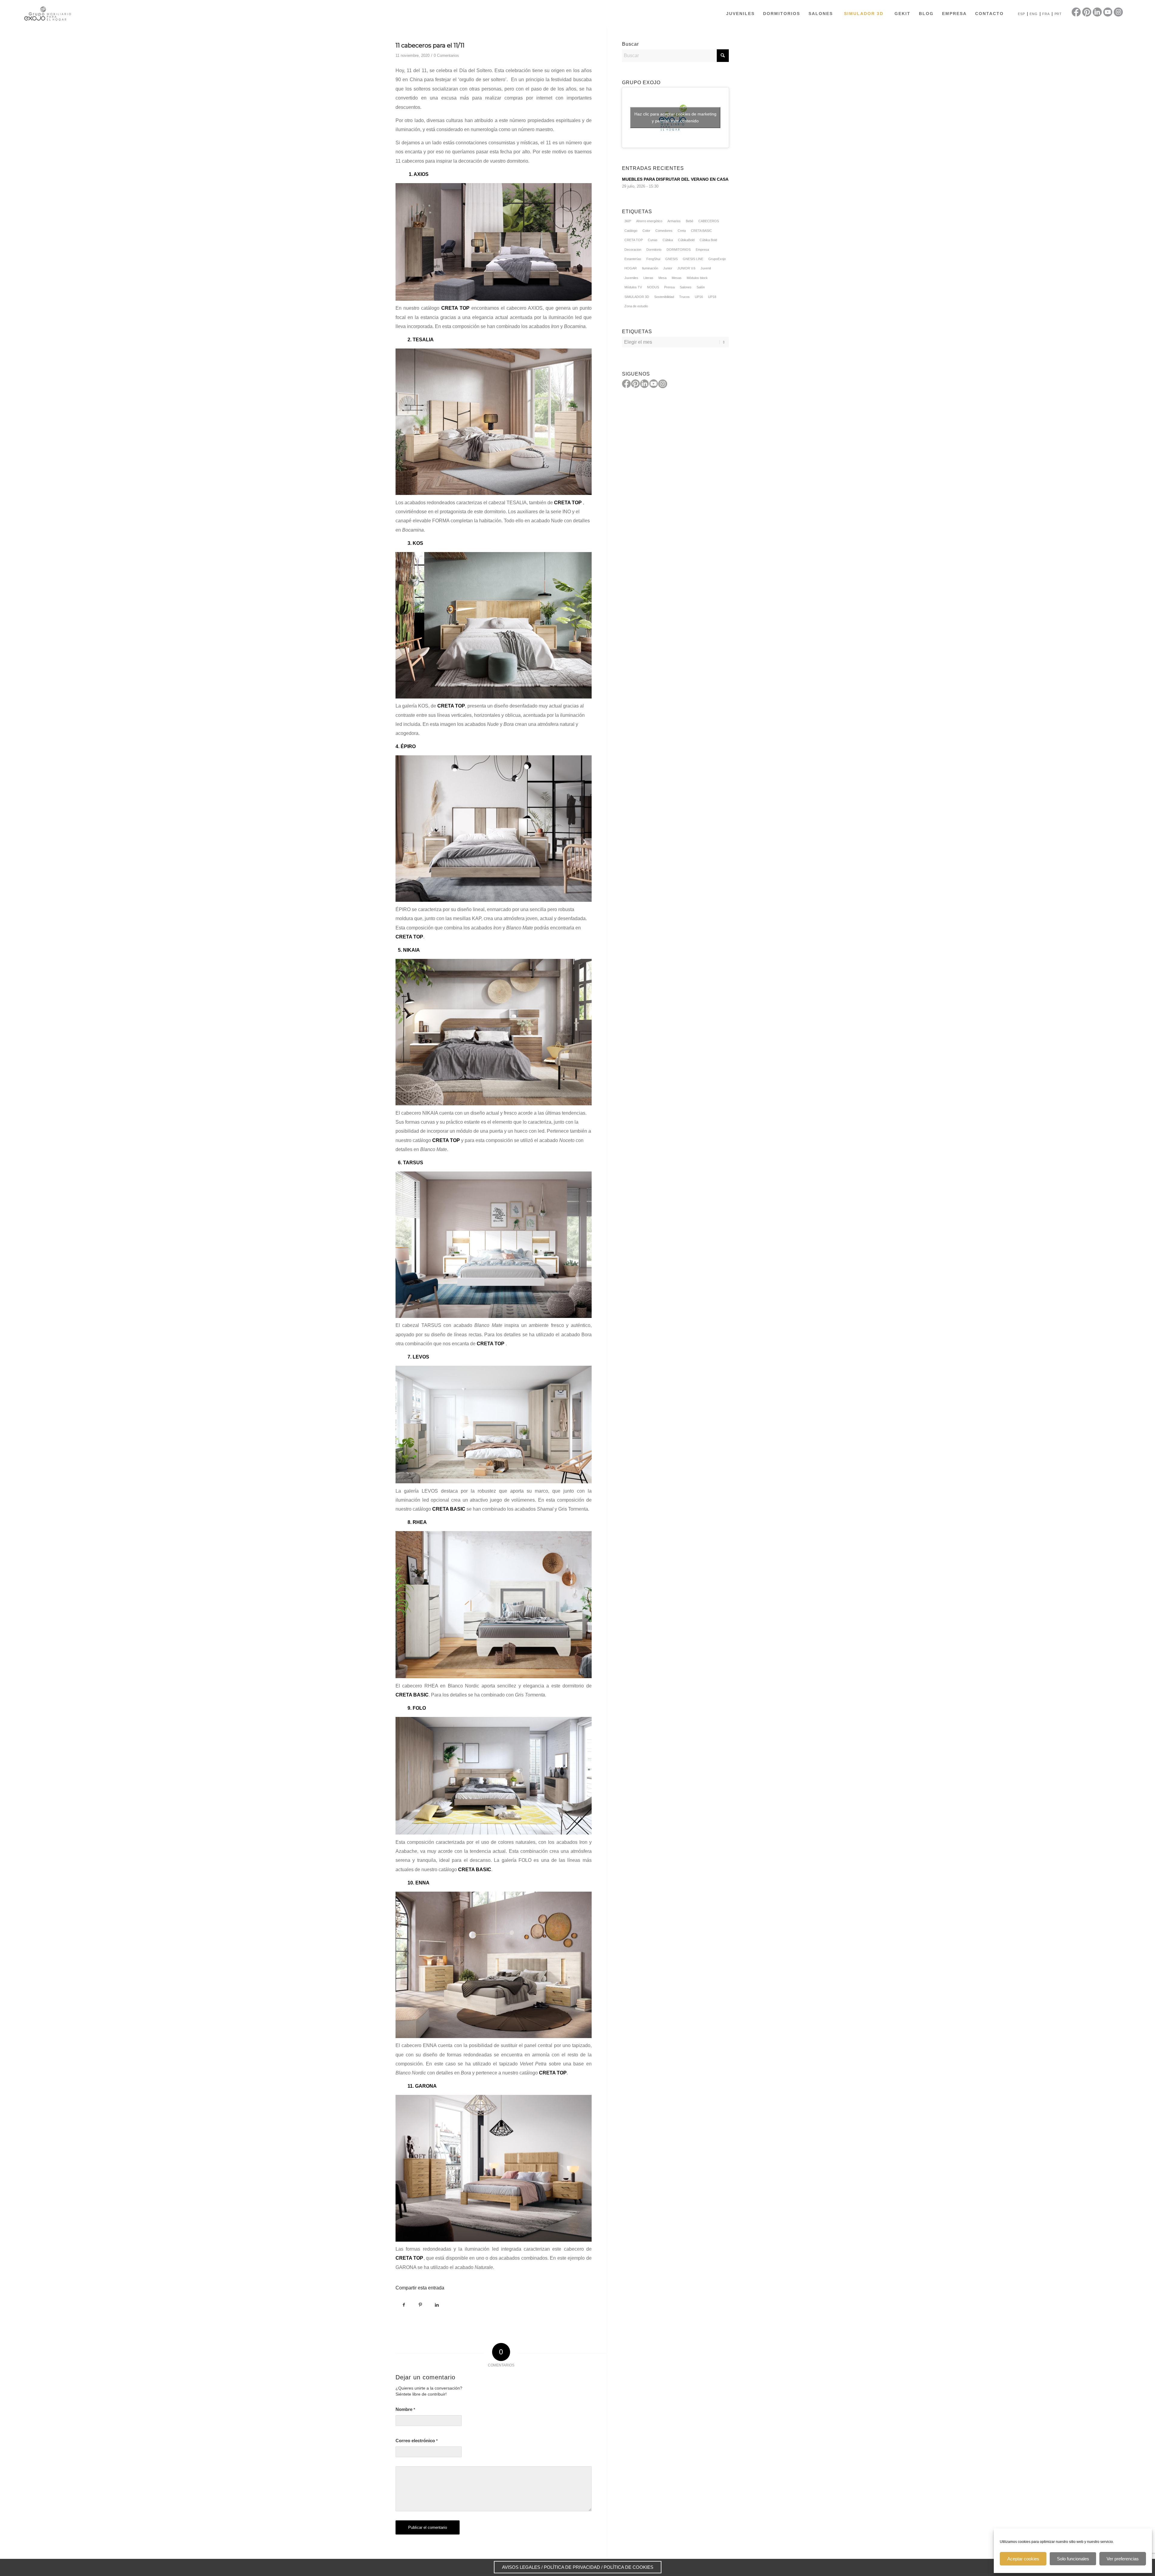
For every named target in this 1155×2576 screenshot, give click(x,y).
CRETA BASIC (701, 231)
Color (646, 231)
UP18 (712, 297)
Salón (701, 287)
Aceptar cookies (1023, 2559)
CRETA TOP (553, 2073)
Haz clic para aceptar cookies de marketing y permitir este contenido (675, 117)
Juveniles (631, 278)
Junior (668, 268)
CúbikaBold (686, 240)
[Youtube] (654, 384)
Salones (686, 287)
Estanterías (633, 259)
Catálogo (631, 231)
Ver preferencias (1123, 2559)
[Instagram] (663, 384)
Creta (682, 231)
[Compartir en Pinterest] (420, 2305)
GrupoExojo (717, 259)
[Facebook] (627, 384)
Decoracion (633, 250)
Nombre (405, 2409)
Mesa (662, 278)
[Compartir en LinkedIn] (437, 2305)
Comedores (664, 231)
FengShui (653, 259)
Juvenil (706, 268)
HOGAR (631, 268)
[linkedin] (645, 384)
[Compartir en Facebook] (404, 2305)
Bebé (690, 221)
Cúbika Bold (708, 240)
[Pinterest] (636, 384)
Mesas (677, 278)
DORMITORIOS (679, 250)
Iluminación (650, 268)
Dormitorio (654, 250)
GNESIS (671, 259)
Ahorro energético (649, 221)
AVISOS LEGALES (521, 2567)
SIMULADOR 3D (637, 297)
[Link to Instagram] (1118, 12)
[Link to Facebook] (1076, 12)
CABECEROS (709, 221)
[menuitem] (740, 14)
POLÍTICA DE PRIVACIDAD (572, 2567)
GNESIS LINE (693, 259)
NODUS (653, 287)
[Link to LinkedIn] (1097, 12)
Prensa (669, 287)
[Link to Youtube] (1108, 12)
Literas (648, 278)
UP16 (699, 297)
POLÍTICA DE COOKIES (628, 2567)
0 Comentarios (446, 55)
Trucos (684, 297)
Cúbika (668, 240)
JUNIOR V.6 (686, 268)
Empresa (702, 250)
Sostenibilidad (664, 297)
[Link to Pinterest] (1087, 12)
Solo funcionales (1073, 2559)
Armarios (674, 221)
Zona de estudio (636, 306)
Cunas (653, 240)
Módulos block (697, 278)
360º (628, 221)
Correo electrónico (417, 2441)
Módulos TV (633, 287)
